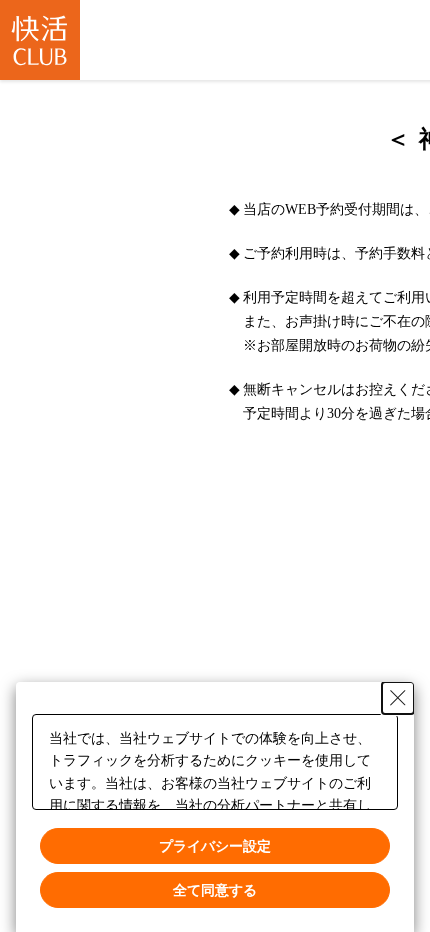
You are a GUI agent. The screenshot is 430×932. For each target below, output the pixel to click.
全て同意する (215, 889)
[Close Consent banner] (398, 698)
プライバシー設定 (215, 845)
